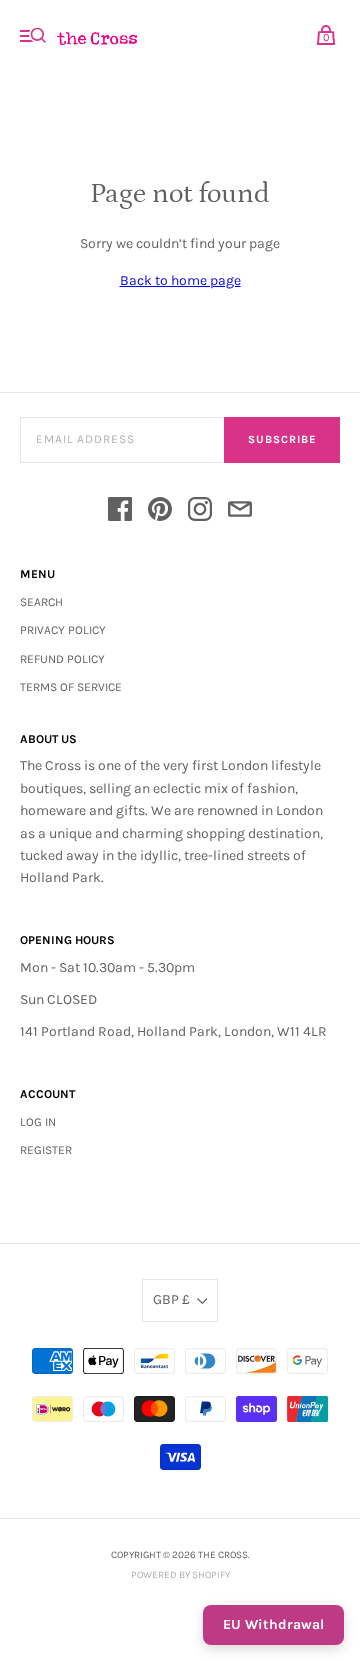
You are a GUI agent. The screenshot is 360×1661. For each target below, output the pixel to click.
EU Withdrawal (273, 1624)
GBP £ (171, 1299)
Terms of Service (71, 687)
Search (41, 602)
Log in (38, 1122)
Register (46, 1150)
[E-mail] (240, 512)
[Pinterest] (160, 512)
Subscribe (282, 439)
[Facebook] (120, 512)
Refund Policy (62, 659)
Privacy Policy (63, 630)
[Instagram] (200, 512)
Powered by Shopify (180, 1575)
